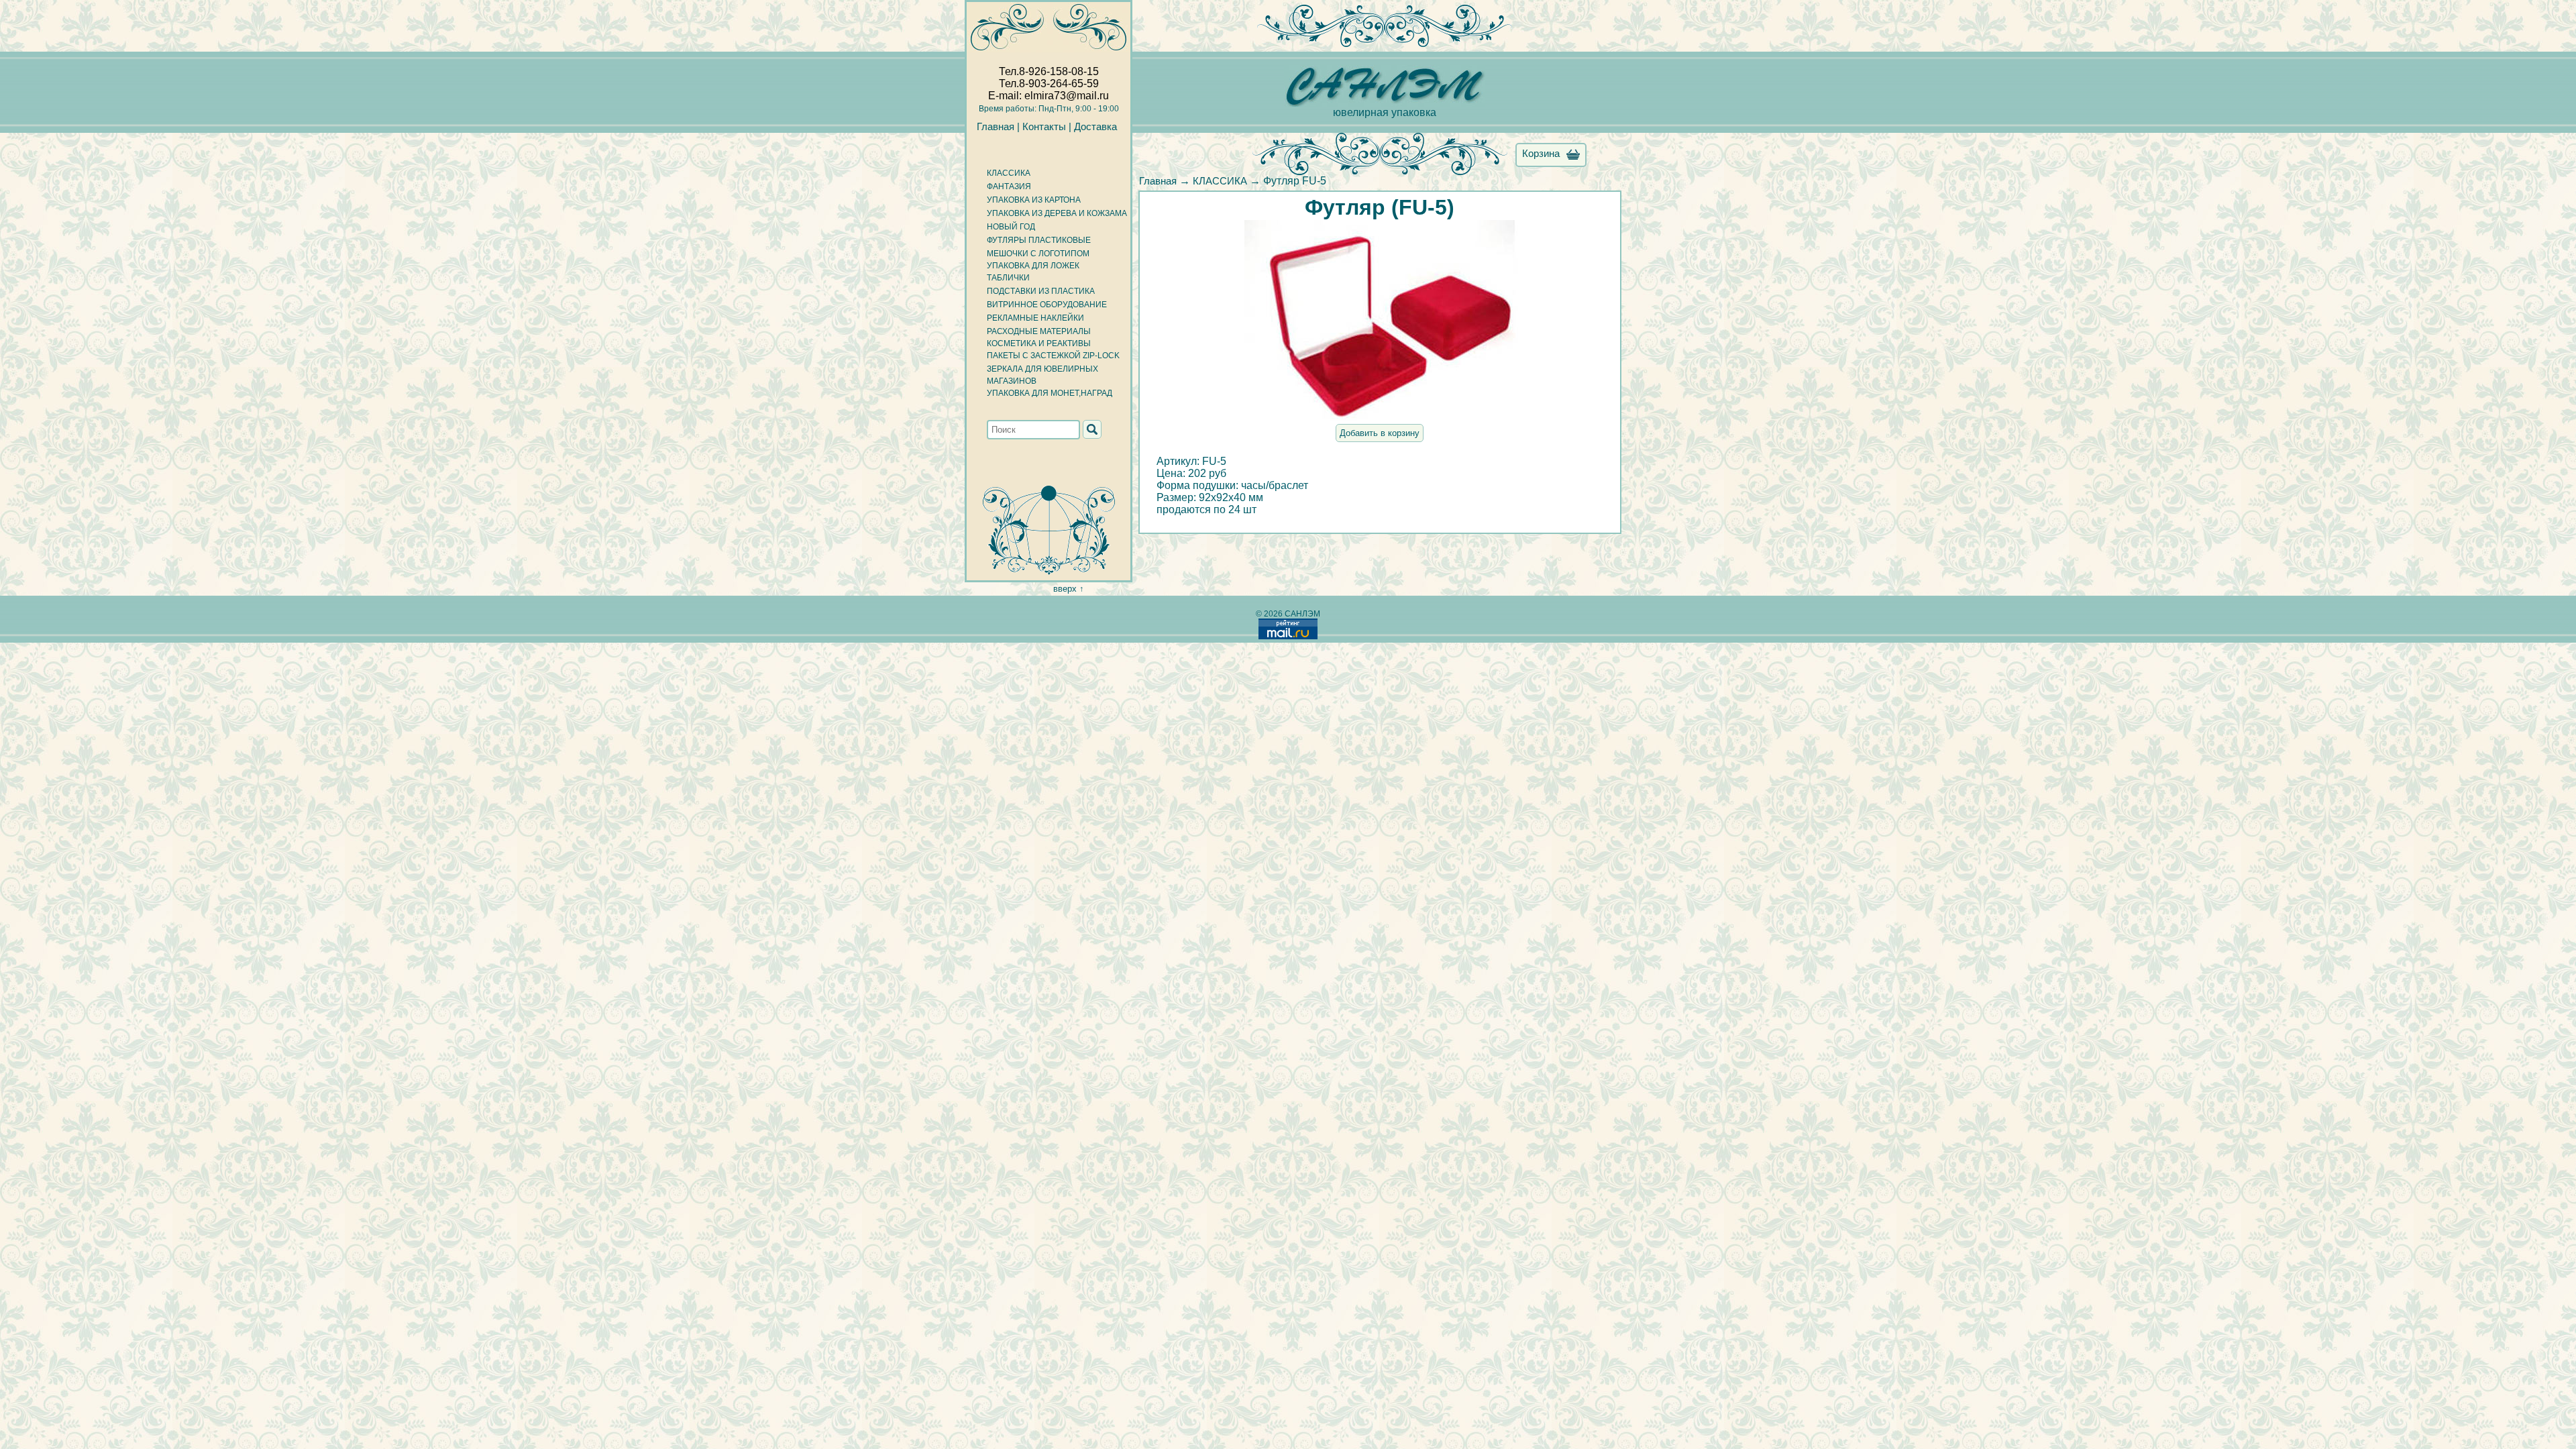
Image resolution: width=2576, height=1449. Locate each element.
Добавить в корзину (1380, 433)
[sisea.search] (1092, 429)
